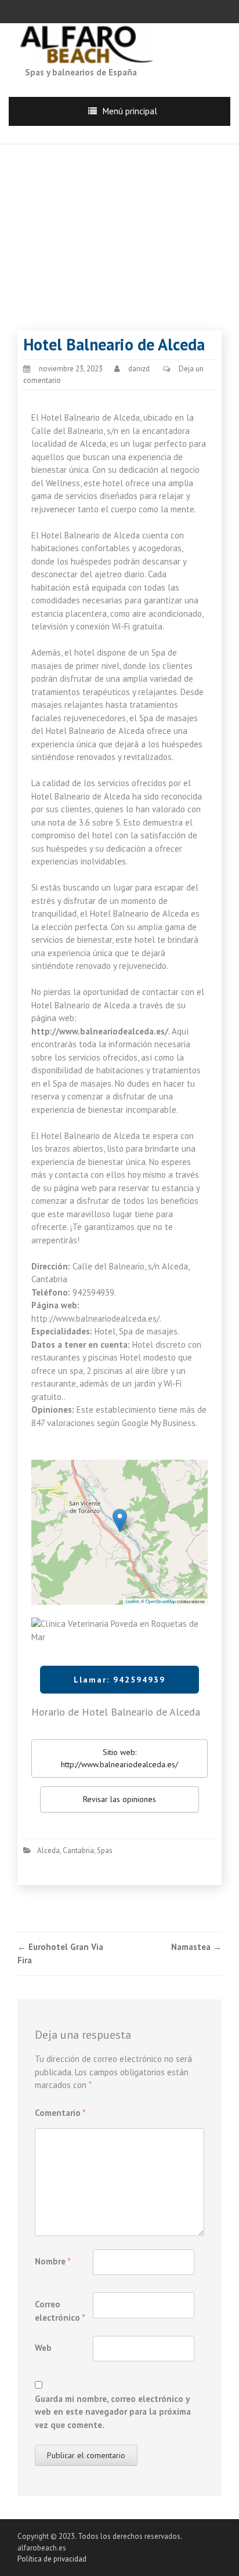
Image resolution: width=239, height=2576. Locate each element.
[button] (120, 1520)
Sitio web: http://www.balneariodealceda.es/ (119, 1758)
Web (43, 2348)
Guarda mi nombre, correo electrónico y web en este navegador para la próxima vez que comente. (113, 2412)
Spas (105, 1850)
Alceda (48, 1850)
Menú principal (130, 111)
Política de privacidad (52, 2559)
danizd (139, 369)
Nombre (53, 2261)
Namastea (196, 1947)
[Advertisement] (119, 226)
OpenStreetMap (161, 1601)
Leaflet (132, 1601)
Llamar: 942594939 (119, 1680)
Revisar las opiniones (119, 1799)
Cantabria (78, 1850)
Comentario (60, 2113)
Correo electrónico (60, 2311)
